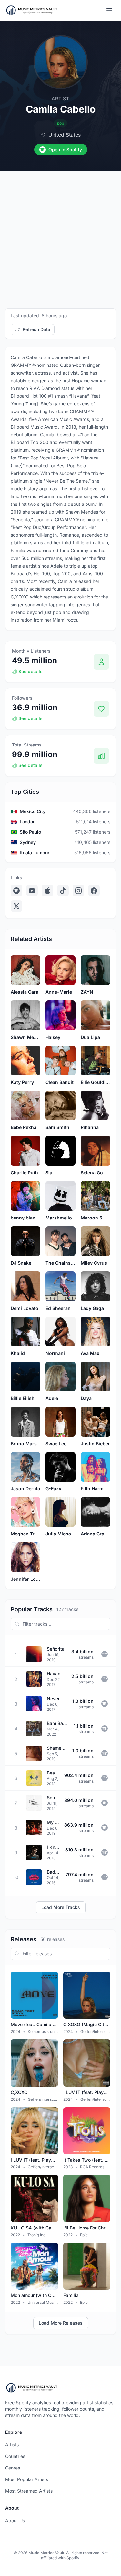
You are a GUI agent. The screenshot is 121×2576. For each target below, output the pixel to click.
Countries (15, 2456)
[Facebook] (94, 891)
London (28, 822)
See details (30, 671)
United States (65, 135)
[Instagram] (78, 891)
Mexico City (33, 811)
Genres (13, 2468)
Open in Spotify (65, 149)
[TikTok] (63, 891)
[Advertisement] (60, 234)
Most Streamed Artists (29, 2491)
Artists (12, 2445)
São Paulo (30, 832)
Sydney (28, 842)
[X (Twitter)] (16, 906)
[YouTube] (32, 891)
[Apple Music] (47, 891)
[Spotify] (16, 891)
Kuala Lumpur (35, 852)
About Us (15, 2520)
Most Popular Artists (27, 2479)
